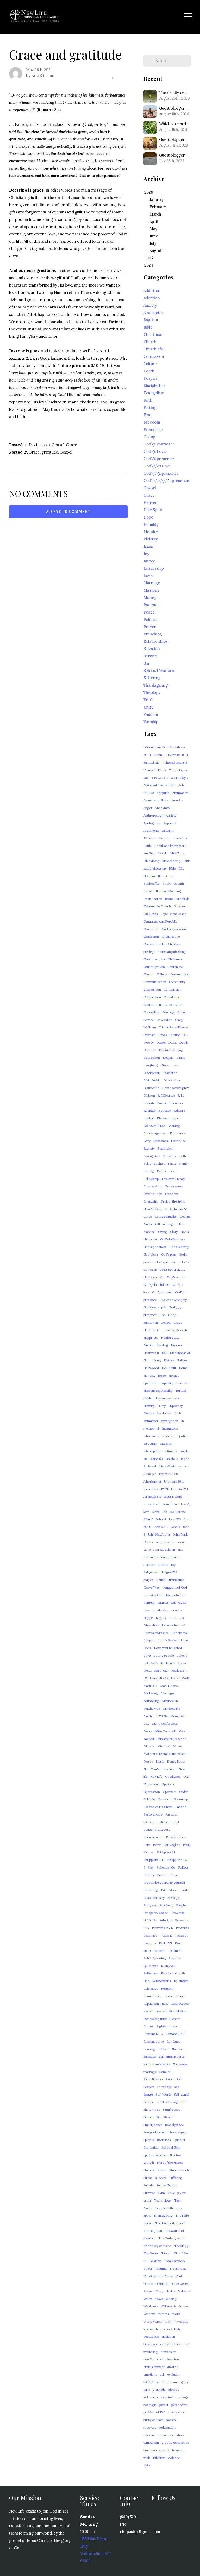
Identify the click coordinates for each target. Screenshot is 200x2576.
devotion (173, 2359)
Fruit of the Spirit (173, 1201)
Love (148, 576)
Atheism (168, 831)
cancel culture (170, 2344)
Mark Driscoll (170, 1686)
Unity (148, 707)
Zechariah (151, 2329)
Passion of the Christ (158, 1807)
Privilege (173, 1898)
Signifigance (172, 2110)
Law (147, 1610)
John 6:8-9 (161, 1527)
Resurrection (180, 2004)
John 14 (161, 1519)
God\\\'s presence (161, 473)
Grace (71, 445)
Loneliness (179, 1633)
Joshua (163, 1565)
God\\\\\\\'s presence (166, 481)
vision (148, 2465)
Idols (178, 1413)
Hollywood (151, 1368)
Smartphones (153, 2125)
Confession (154, 356)
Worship (151, 722)
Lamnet (163, 1602)
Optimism (170, 1792)
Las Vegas (179, 1602)
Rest (165, 2004)
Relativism (181, 1981)
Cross (163, 1035)
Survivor (149, 2193)
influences (151, 2397)
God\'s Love (155, 451)
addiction (168, 2337)
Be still (162, 853)
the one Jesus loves (175, 2443)
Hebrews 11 (151, 1353)
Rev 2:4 (149, 2011)
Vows (159, 2299)
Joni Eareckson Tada (168, 1549)
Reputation (151, 2004)
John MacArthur (159, 1534)
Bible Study (177, 853)
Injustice (182, 1436)
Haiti (156, 1330)
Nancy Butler (176, 1761)
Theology (152, 692)
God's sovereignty (172, 1269)
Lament (149, 1602)
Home (183, 1368)
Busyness (180, 906)
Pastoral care (153, 1814)
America (177, 800)
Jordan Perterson (156, 1557)
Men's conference (165, 1724)
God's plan (169, 1254)
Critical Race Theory (173, 1027)
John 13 (148, 1519)
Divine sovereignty (175, 1088)
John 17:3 (175, 1519)
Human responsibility (158, 1391)
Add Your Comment (68, 512)
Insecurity (150, 1444)
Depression (152, 1058)
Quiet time (151, 1966)
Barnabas (180, 838)
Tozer (148, 2268)
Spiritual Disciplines (157, 2140)
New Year (169, 1769)
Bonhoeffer (152, 884)
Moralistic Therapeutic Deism (165, 1754)
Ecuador (165, 1111)
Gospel (58, 445)
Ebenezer (176, 1103)
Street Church (179, 2170)
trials (147, 2458)
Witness (164, 2314)
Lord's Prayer (168, 1640)
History (169, 1360)
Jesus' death (152, 1504)
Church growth (154, 967)
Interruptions (153, 1451)
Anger (148, 808)
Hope (148, 517)
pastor (164, 2405)
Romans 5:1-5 (153, 2034)
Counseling (151, 1012)
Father (161, 1171)
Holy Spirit (153, 510)
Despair (150, 378)
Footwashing (153, 1186)
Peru (147, 1845)
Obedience (173, 1777)
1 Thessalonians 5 (175, 762)
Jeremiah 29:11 (174, 1481)
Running (149, 2049)
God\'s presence (159, 459)
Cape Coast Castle (173, 914)
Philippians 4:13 (154, 1860)
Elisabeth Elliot (154, 1126)
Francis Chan (153, 1194)
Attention (150, 838)
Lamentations (176, 1595)
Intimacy (171, 1451)
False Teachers (154, 1164)
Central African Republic (160, 921)
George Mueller (166, 1216)
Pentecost (162, 1830)
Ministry (149, 1746)
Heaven (151, 502)
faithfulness (152, 2382)
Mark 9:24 (150, 1686)
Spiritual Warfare (159, 671)
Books (167, 884)
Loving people (164, 1655)
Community (177, 982)
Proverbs (182, 1928)
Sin (146, 663)
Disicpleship (152, 1080)
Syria (161, 2193)
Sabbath (164, 2049)
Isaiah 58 (172, 1459)
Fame (172, 1164)
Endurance (178, 1133)
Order (183, 1792)
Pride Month (170, 1890)
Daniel (161, 1042)
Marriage (152, 583)
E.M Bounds (166, 1095)
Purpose (174, 1958)
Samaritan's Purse (172, 2057)
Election (163, 1118)
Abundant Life (153, 785)
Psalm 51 (175, 1951)
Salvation (152, 649)
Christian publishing (172, 952)
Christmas (153, 334)
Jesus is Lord (173, 1497)
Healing (162, 1345)
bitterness (150, 2344)
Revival (161, 2011)
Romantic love (154, 2041)
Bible (148, 327)
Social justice (174, 2125)
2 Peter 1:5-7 (160, 778)
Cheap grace (171, 936)
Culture (150, 364)
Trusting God (153, 2276)
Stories (161, 2170)
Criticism (150, 1035)
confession (168, 2352)
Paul (176, 1822)
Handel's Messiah (175, 1330)
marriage (182, 2397)
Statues (149, 2170)
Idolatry (151, 539)
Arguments (151, 831)
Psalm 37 (150, 1943)
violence (174, 2458)
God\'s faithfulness (157, 1285)
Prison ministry (154, 1898)
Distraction (151, 1088)
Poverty (149, 1875)
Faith (148, 400)
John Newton (165, 1542)
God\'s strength (155, 1307)
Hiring (157, 1360)
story (180, 2435)
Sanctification (153, 2079)
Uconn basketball (156, 2284)
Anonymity (162, 808)
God (162, 1315)
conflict (149, 2359)
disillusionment (154, 2367)
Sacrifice (178, 2049)
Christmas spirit (154, 959)
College (162, 974)
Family (184, 1164)
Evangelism (154, 393)
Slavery (168, 2117)
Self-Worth (163, 2094)
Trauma (161, 2268)
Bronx (169, 899)
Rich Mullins (177, 2011)
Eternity (149, 1148)
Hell (164, 1353)
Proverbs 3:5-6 (162, 1928)
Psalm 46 (160, 1951)
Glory (174, 1232)
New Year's (151, 1769)
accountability (171, 2329)
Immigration (169, 1421)
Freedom (152, 422)
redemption (167, 2427)
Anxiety (150, 305)
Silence (149, 2117)
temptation (151, 2443)
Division (149, 1095)
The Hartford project (170, 2223)
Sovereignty (178, 2132)
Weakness (151, 2306)
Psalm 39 (165, 1943)
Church (150, 342)
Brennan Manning (168, 891)
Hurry (162, 1406)
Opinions (168, 1784)
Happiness (151, 1338)
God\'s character (159, 444)
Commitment (180, 974)
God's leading (179, 1247)
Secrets (149, 2087)
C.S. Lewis (151, 914)
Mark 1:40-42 (159, 1678)
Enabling (174, 1126)
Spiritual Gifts (171, 2147)
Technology (163, 2200)
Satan (169, 2079)
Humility (151, 524)
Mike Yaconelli (165, 1731)
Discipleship (39, 445)
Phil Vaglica (172, 1845)
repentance (166, 2435)
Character (151, 929)
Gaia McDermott (155, 1209)
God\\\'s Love (157, 466)
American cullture (156, 800)
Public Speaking (155, 1958)
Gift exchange (165, 1224)
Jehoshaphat (152, 1481)
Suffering (152, 678)
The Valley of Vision (157, 2246)
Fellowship (151, 1179)
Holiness (183, 1360)
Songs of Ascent (155, 2132)
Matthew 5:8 (172, 1708)
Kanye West (152, 1587)
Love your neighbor (168, 1648)
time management (157, 2450)
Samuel (165, 2072)
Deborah (150, 1050)
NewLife (156, 1777)
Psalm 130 (151, 1935)
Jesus (148, 546)
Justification (176, 1580)
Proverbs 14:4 (163, 1920)
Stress (148, 2178)
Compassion (173, 989)
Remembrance (175, 1996)
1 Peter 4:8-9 (175, 755)
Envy (147, 1141)
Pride (185, 1890)
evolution (174, 2374)
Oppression (152, 1792)
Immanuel (151, 1421)
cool (160, 2359)
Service (150, 656)
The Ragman (153, 2231)
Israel (152, 1466)
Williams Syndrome (174, 2306)
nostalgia (150, 2405)
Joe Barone (178, 1512)
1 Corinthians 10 (154, 747)
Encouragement (155, 1133)
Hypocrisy (176, 1406)
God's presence (167, 1262)
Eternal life (179, 1141)
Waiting (171, 2299)
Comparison (152, 989)
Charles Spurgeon (173, 929)
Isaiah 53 (156, 1459)
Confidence (172, 997)
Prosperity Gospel (156, 1913)
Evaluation (165, 1148)
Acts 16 (171, 785)
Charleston (151, 936)
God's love (151, 1254)
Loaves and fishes (156, 1633)
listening (167, 2397)
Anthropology (153, 815)
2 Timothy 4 (180, 778)
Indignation (170, 1428)
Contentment (153, 1005)
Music (160, 1761)
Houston (182, 1383)
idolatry (174, 2390)
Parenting (181, 1799)
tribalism (159, 2458)
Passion (181, 1807)
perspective (180, 2405)
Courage (168, 1012)
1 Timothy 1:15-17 (155, 770)
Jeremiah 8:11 (152, 1497)
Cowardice (164, 1020)
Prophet (182, 1905)
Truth (149, 700)
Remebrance (153, 1996)
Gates (148, 1216)
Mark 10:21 (161, 1671)
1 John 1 (159, 755)
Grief (147, 1330)
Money (150, 597)
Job (165, 1512)
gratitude (50, 452)
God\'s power (162, 1292)
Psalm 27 (182, 1935)
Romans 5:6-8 (175, 2034)
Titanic (166, 2253)
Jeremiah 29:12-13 (156, 1489)
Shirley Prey (152, 2110)
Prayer (150, 627)
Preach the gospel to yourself (164, 1882)
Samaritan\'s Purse (157, 2064)
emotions (150, 2374)
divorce (173, 2367)
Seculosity (164, 2087)
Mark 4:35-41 (180, 1678)
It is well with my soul (173, 1466)
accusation (151, 2337)
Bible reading (171, 861)
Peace (149, 612)
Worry (169, 2321)
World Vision (153, 2321)
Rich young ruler (155, 2019)
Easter (162, 1103)
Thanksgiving (156, 685)
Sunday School (167, 2185)
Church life (153, 349)
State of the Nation (170, 2162)
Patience (152, 605)
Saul (179, 2079)
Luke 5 (171, 1663)
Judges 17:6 (169, 1572)
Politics (150, 619)
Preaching (153, 634)
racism (171, 2420)
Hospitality (166, 1383)
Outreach (165, 1799)
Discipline (170, 1073)
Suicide (149, 2185)
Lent (173, 1618)
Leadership (154, 568)
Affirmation (180, 793)
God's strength (154, 1277)
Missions (151, 590)
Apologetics (154, 313)
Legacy (161, 1618)
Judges (148, 1580)
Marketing (151, 1693)
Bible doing (151, 861)
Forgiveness (174, 1186)
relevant (149, 2435)
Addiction (152, 291)
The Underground (171, 2238)
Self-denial (182, 2094)
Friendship (153, 429)
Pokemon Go (166, 1867)
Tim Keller (151, 2253)
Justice (149, 561)
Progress (150, 1905)
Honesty (149, 1375)
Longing (150, 1640)
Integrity (166, 1444)
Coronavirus (173, 1005)
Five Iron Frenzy (173, 1179)
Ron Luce (174, 2041)
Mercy (148, 1731)
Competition (152, 997)
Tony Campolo (174, 2261)
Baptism (151, 320)
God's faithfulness (173, 1239)
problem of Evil (154, 2412)
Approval (170, 823)
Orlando (149, 1799)
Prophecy (166, 1905)
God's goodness (155, 1247)
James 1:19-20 (168, 1474)
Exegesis (170, 1156)
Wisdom (151, 714)
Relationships (155, 641)
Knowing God (153, 1595)
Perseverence (176, 1837)
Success (161, 2178)
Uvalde (170, 2291)
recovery (150, 2427)
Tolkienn (155, 2261)
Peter (157, 1845)
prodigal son (177, 2412)
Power (162, 1875)
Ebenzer (150, 1111)
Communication (155, 982)
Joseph (175, 1557)
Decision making (171, 1050)
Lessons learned (173, 1625)
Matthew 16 (170, 1701)
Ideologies (164, 1413)
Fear (148, 415)
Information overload (159, 1436)
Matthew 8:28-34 (156, 1716)
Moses (148, 1761)
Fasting (150, 407)
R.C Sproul (168, 1966)
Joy (146, 554)
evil (162, 2374)
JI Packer (150, 1474)
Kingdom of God (175, 1587)
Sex (183, 2102)
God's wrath (176, 1277)
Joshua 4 (150, 1565)
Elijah (176, 1118)
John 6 (176, 1527)
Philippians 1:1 (166, 1852)
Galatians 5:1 (179, 1209)
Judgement (151, 1572)
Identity (151, 532)
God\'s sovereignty (173, 1300)
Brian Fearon (153, 899)
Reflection (151, 1973)
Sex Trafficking (167, 2102)
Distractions (172, 1080)
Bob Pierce (166, 876)
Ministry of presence (172, 1739)
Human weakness (167, 1398)
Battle (148, 846)
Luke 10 (182, 1655)
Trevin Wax (177, 2268)
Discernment (170, 1065)
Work (176, 2314)
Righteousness (167, 2026)
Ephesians (160, 1141)
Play (151, 1867)
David (172, 1042)
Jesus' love (170, 1504)
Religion (167, 1988)
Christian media (154, 944)
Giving (149, 437)
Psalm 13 (167, 1935)
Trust (169, 2276)
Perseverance (153, 1837)
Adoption (152, 298)
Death (149, 371)
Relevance (151, 1988)
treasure (178, 2450)
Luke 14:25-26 (153, 1663)
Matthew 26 (152, 1708)
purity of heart (153, 2420)
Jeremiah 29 (179, 1489)
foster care (170, 2382)
